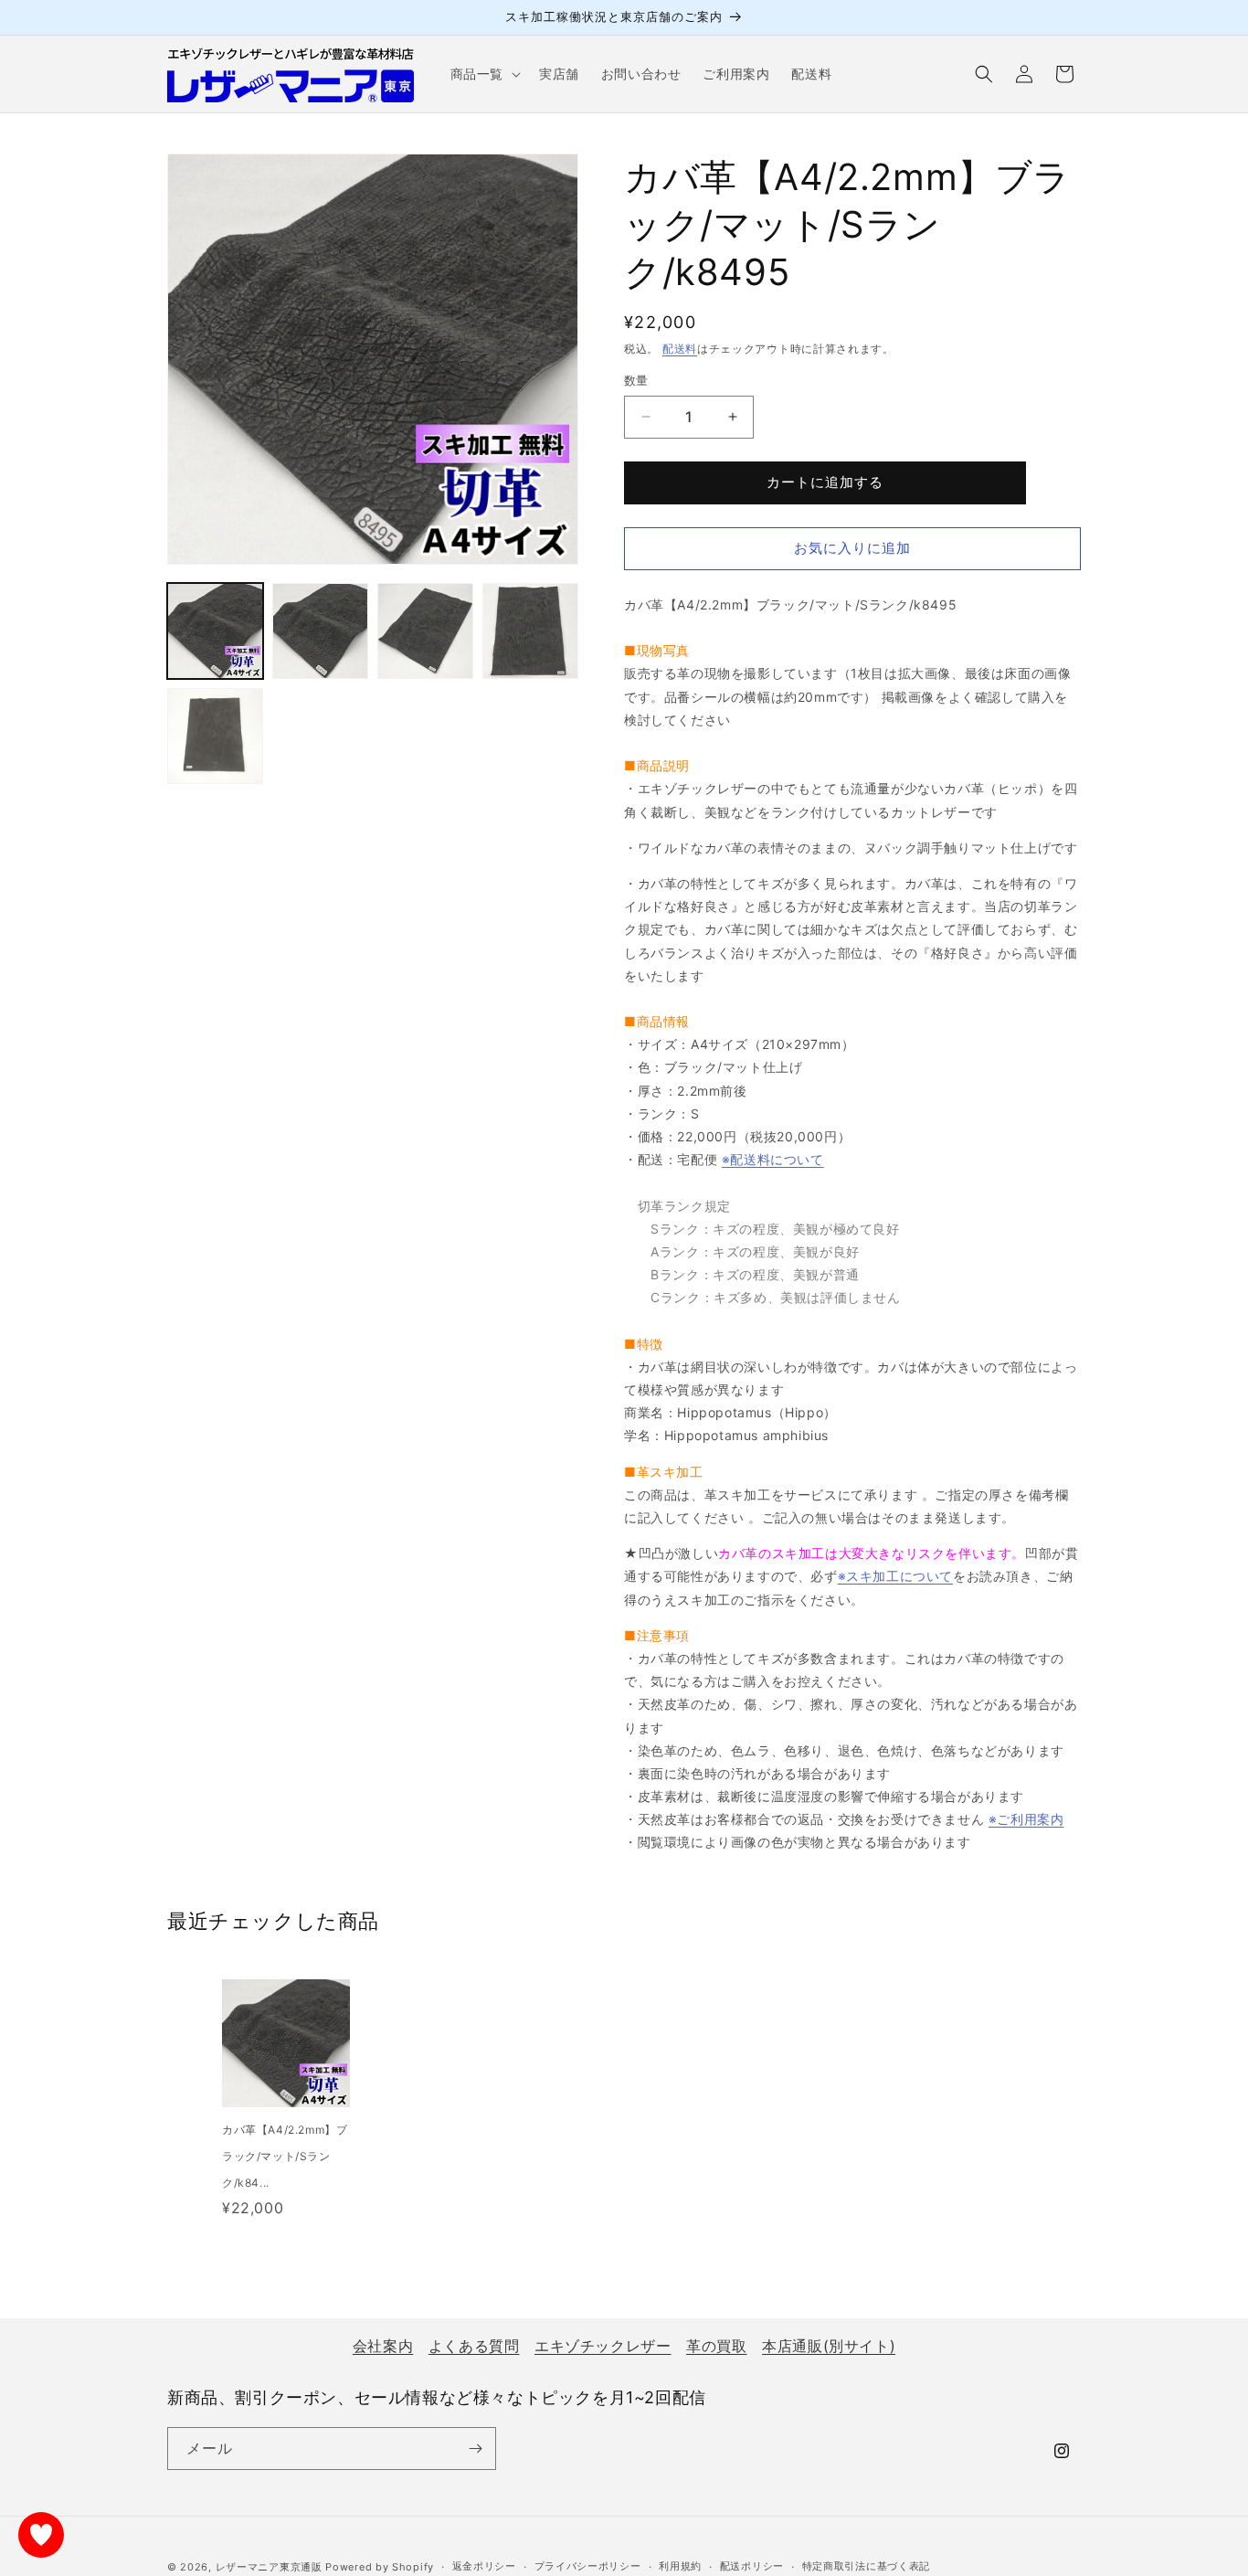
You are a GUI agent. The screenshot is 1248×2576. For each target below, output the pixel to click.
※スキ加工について (895, 1576)
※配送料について (773, 1159)
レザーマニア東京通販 (269, 2567)
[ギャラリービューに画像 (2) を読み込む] (320, 631)
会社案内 (383, 2346)
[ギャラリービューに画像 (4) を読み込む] (530, 631)
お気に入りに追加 (852, 548)
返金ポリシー (484, 2566)
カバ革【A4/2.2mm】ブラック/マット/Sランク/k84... (285, 2156)
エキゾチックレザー (603, 2346)
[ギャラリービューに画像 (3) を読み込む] (425, 631)
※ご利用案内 (1026, 1819)
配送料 (680, 349)
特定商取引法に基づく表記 (866, 2566)
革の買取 (716, 2346)
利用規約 (680, 2566)
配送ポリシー (752, 2566)
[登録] (475, 2449)
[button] (484, 74)
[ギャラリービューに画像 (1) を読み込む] (215, 631)
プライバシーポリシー (588, 2566)
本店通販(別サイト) (829, 2346)
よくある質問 (474, 2346)
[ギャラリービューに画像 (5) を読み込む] (215, 736)
